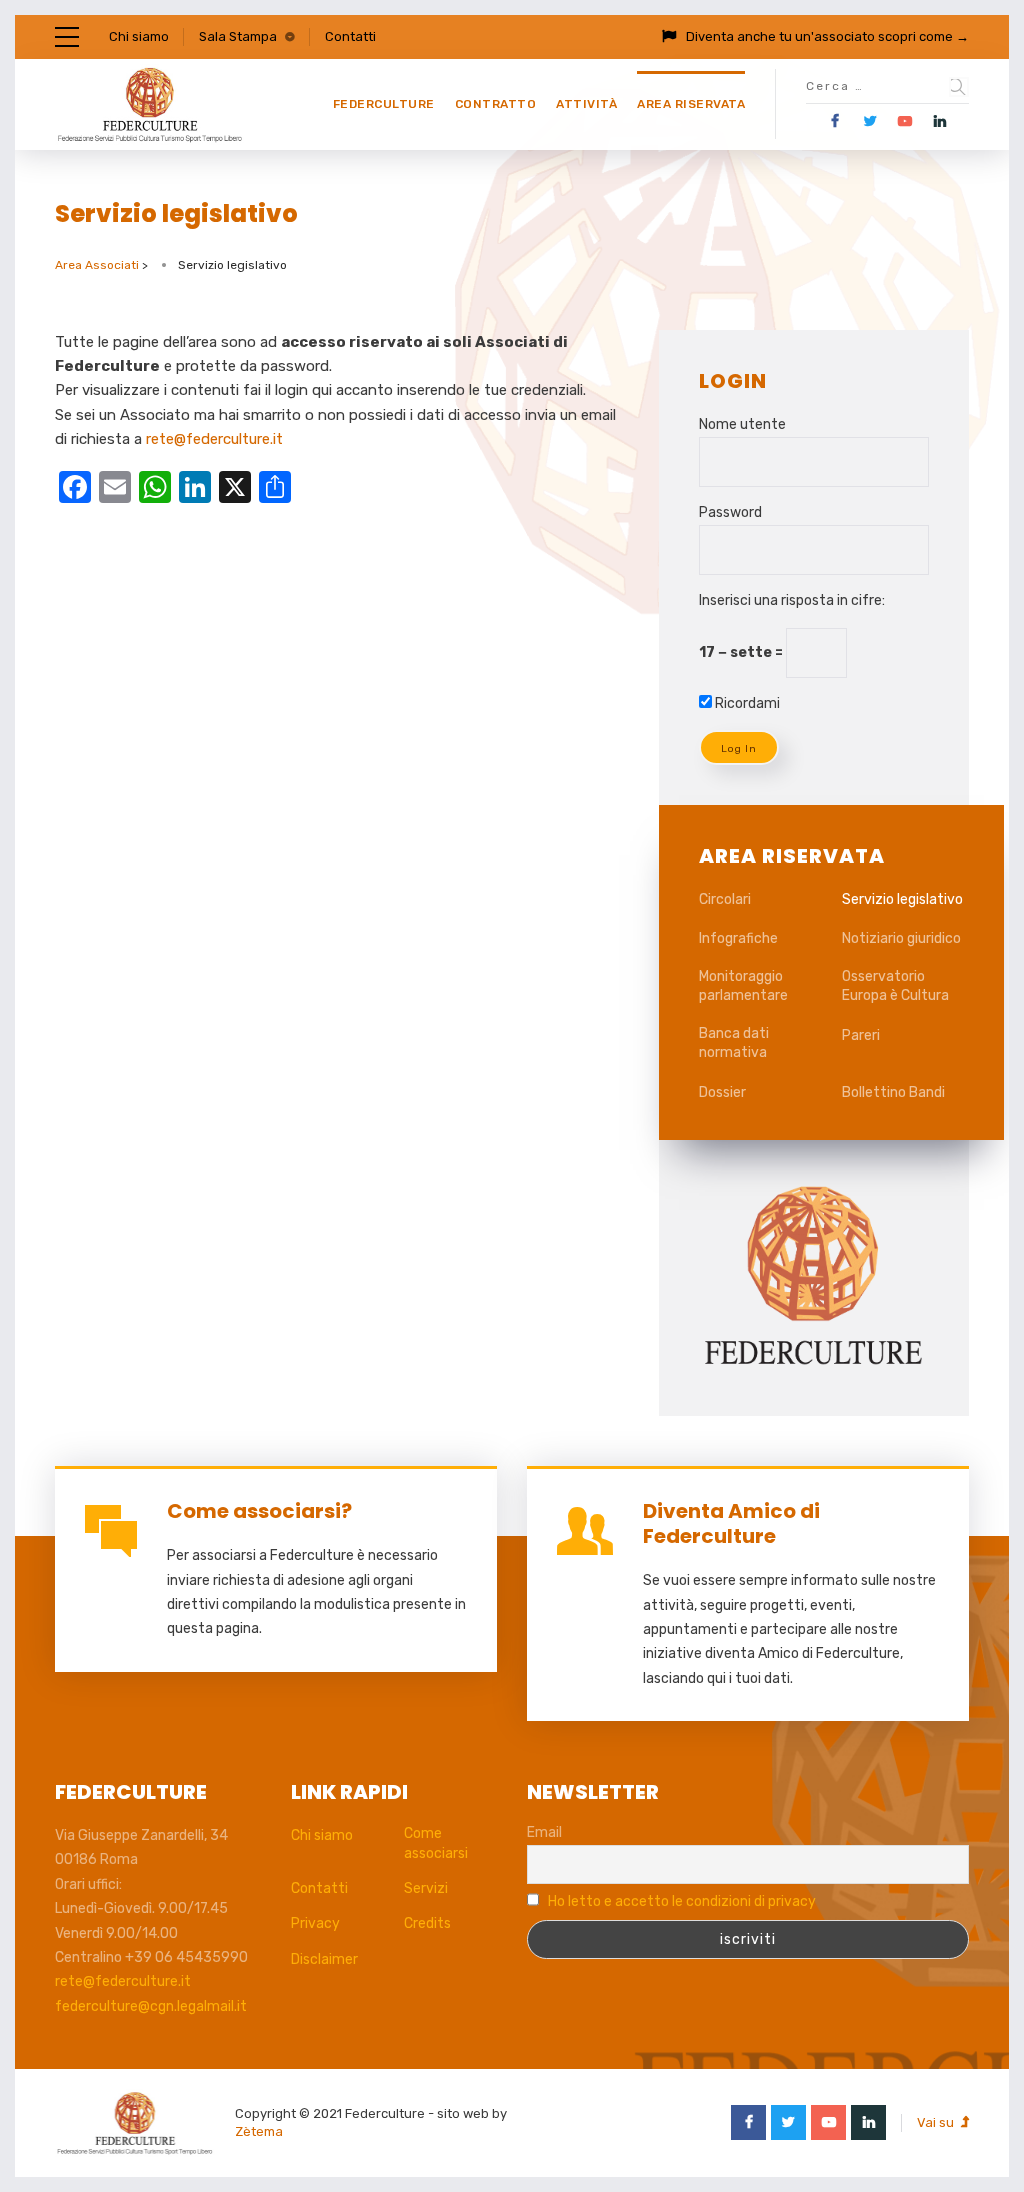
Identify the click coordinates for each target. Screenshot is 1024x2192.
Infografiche (738, 938)
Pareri (861, 1035)
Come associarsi (436, 1843)
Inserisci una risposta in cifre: (792, 600)
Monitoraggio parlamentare (743, 986)
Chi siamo (139, 36)
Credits (427, 1923)
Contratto (496, 104)
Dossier (722, 1092)
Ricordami (746, 703)
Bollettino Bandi (893, 1092)
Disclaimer (324, 1959)
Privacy (315, 1923)
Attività (586, 104)
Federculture (384, 104)
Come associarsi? (259, 1511)
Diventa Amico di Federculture (731, 1523)
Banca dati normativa (734, 1043)
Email (544, 1832)
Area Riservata (691, 104)
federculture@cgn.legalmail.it (151, 2006)
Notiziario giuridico (901, 938)
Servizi (426, 1888)
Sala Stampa (238, 36)
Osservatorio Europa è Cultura (895, 986)
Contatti (350, 36)
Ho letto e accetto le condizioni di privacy (682, 1901)
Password (730, 512)
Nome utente (742, 424)
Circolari (725, 899)
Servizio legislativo (902, 899)
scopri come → (923, 36)
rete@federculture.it (214, 439)
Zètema (259, 2131)
